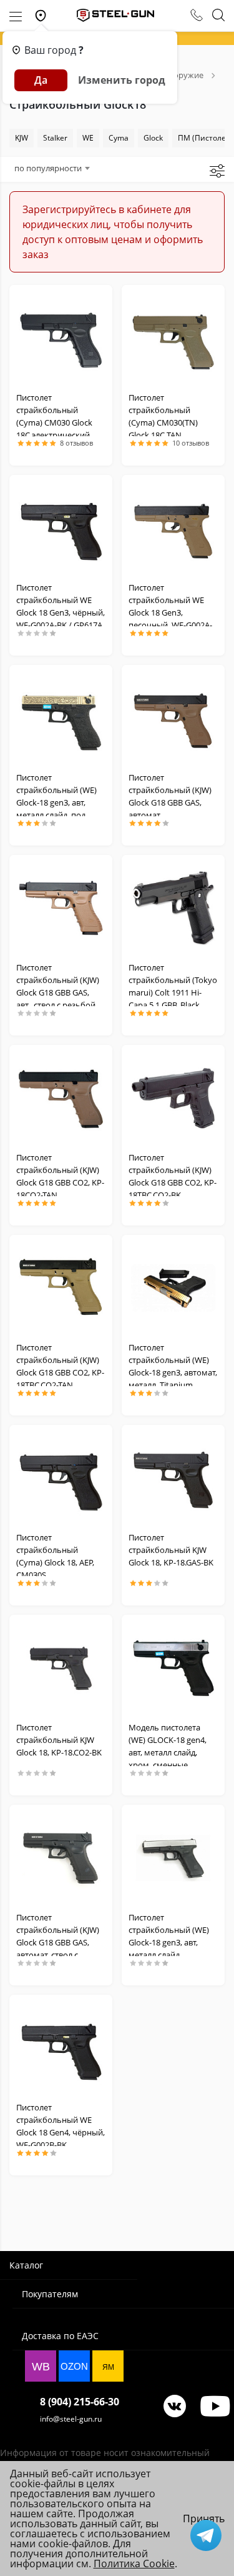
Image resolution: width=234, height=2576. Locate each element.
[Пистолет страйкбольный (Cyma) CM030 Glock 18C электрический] (61, 338)
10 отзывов (191, 443)
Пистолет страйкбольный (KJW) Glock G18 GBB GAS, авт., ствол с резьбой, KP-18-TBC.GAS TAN (58, 992)
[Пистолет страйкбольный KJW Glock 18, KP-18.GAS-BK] (173, 1478)
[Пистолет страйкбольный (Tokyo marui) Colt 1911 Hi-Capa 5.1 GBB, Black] (173, 908)
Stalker (55, 138)
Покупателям (50, 2294)
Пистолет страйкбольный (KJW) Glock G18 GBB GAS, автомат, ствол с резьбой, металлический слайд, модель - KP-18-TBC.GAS (61, 1955)
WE (88, 138)
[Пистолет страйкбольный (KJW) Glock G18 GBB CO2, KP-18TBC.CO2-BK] (173, 1098)
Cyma (119, 138)
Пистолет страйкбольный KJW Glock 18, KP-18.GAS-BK (171, 1550)
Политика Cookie (134, 2564)
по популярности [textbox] (48, 168)
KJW (22, 138)
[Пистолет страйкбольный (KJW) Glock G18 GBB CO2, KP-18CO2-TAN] (61, 1098)
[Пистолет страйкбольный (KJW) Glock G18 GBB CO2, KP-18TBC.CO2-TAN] (61, 1288)
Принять (204, 2519)
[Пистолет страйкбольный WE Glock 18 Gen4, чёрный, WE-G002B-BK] (61, 2048)
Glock (153, 138)
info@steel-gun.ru (71, 2419)
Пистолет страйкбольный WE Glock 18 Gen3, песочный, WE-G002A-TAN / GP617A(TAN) (170, 612)
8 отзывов (76, 443)
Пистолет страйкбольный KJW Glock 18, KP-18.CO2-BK (59, 1740)
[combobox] (52, 168)
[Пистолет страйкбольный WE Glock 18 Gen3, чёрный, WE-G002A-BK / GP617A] (61, 528)
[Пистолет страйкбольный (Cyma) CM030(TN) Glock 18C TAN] (173, 338)
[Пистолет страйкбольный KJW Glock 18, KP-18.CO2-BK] (61, 1668)
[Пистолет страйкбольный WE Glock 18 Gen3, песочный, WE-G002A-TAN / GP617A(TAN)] (173, 528)
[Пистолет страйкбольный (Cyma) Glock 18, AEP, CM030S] (61, 1478)
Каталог (26, 2265)
